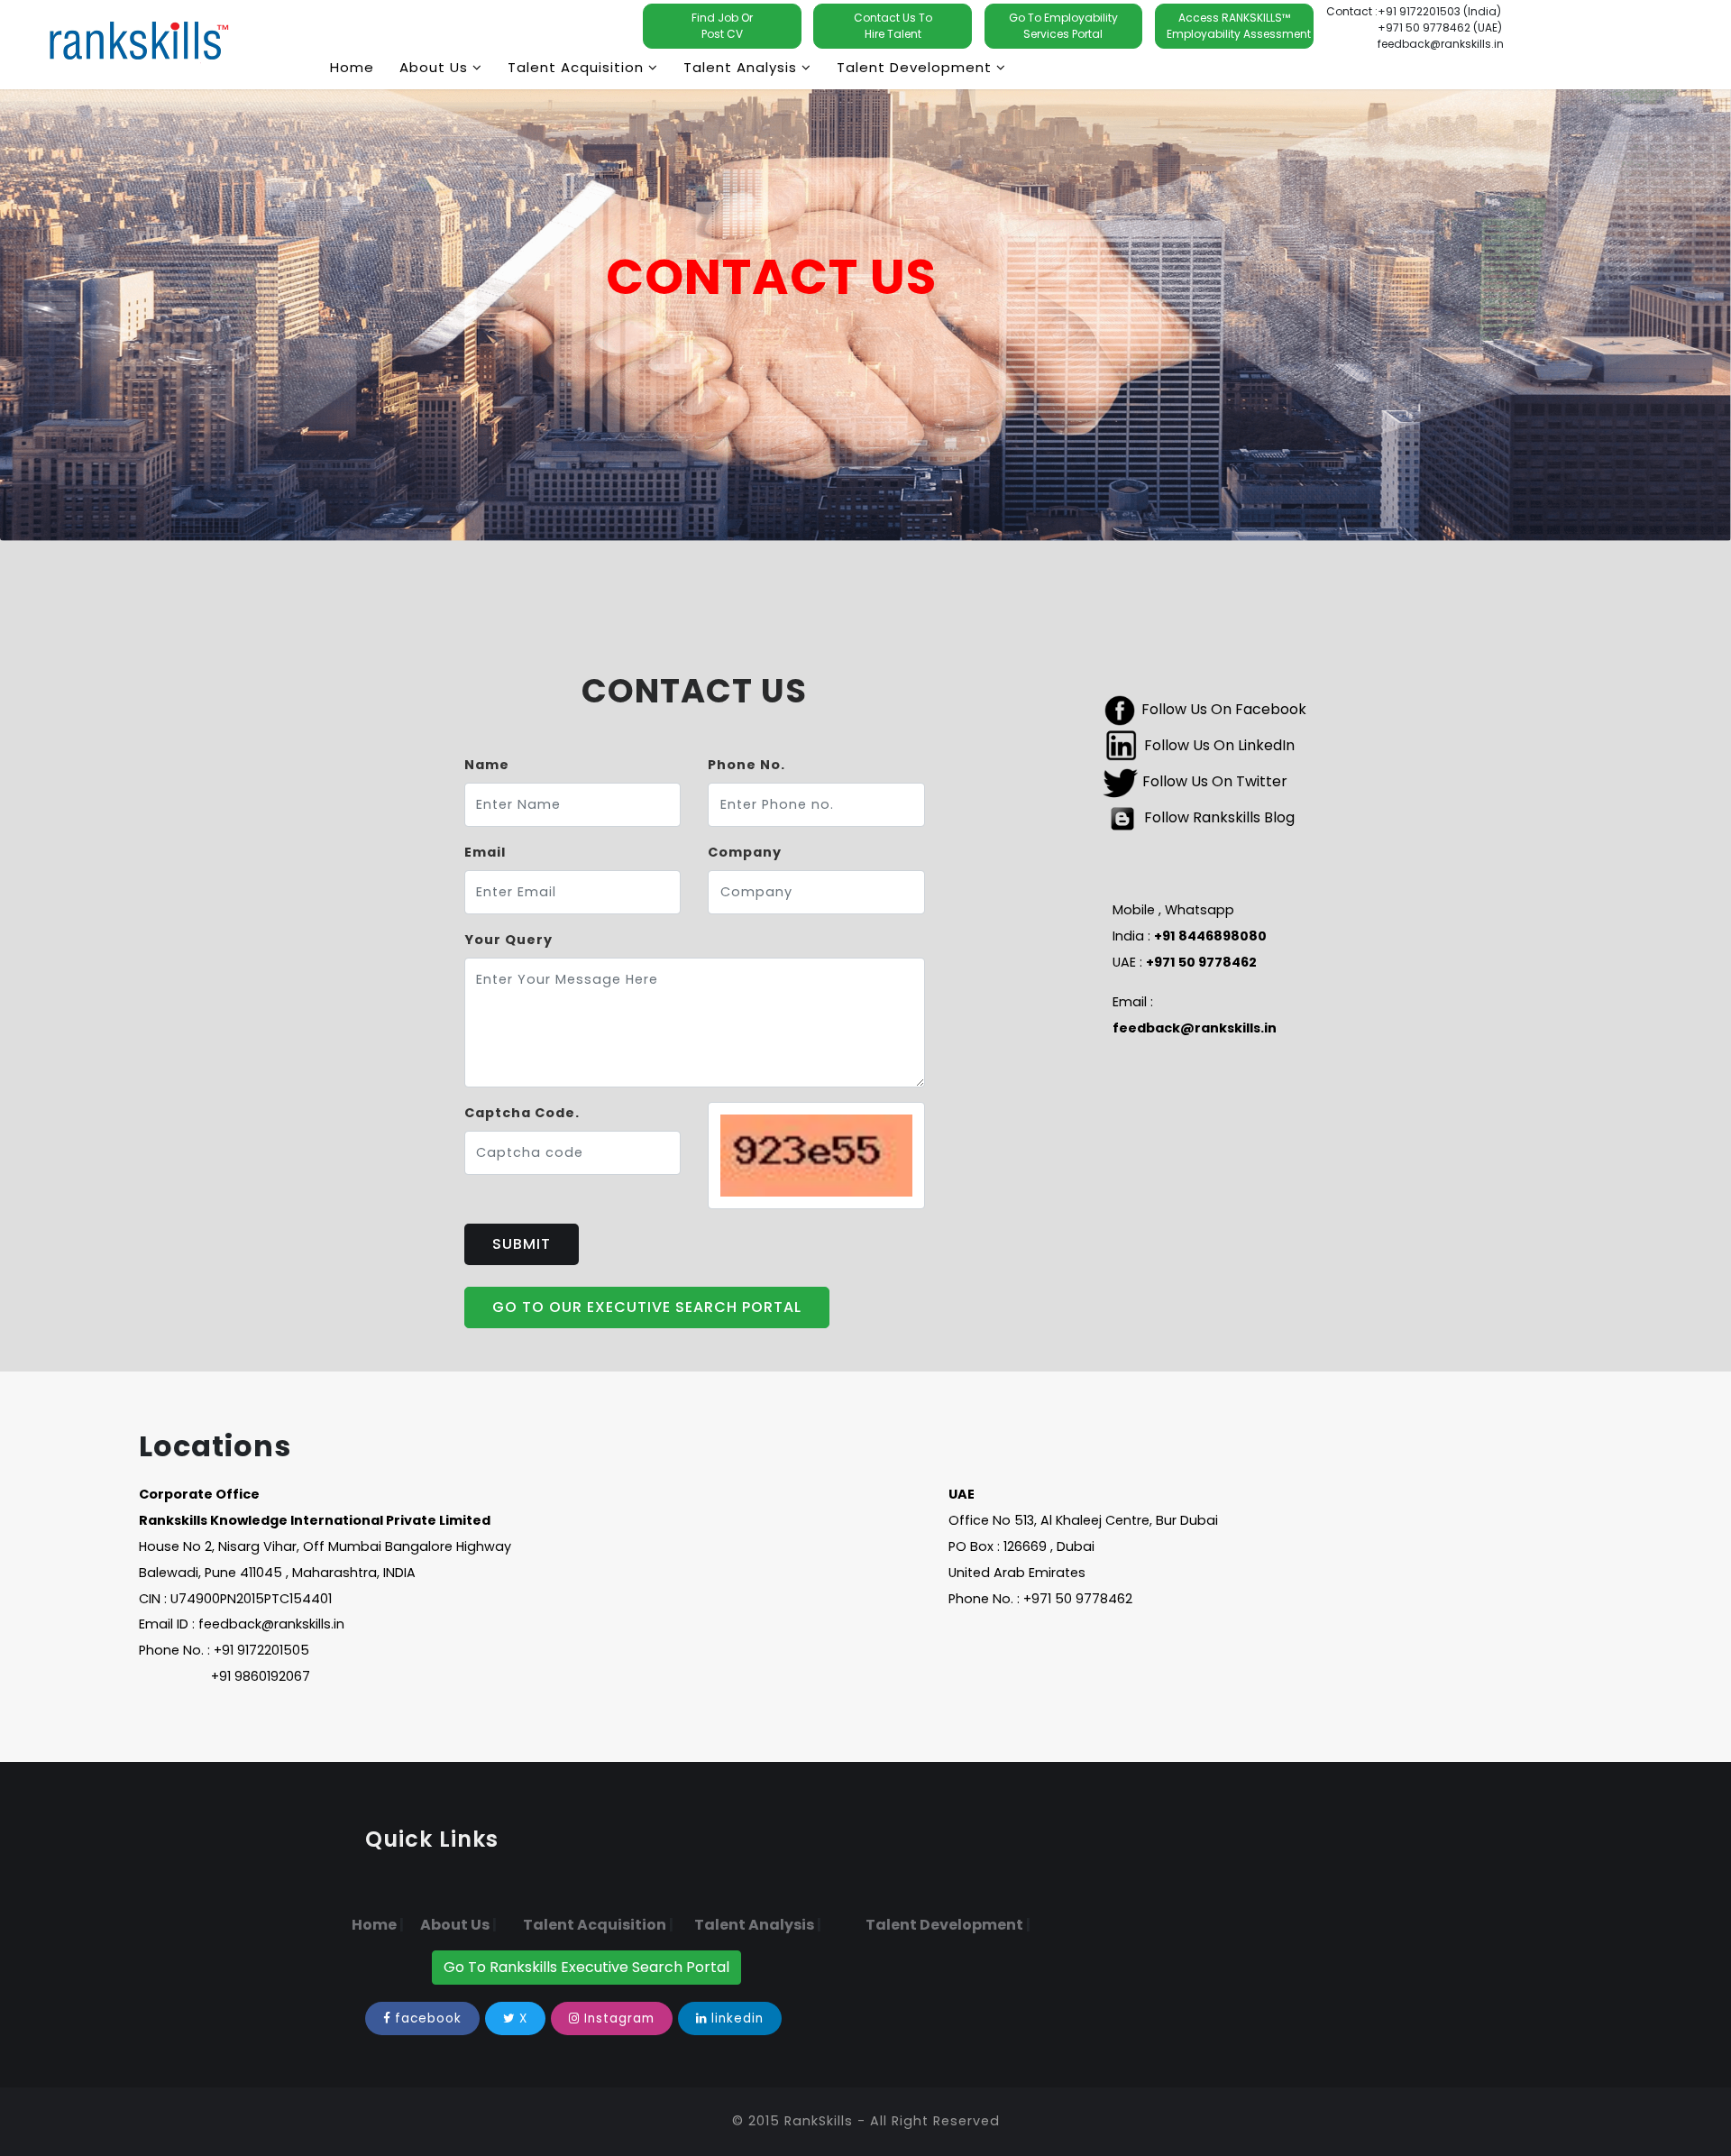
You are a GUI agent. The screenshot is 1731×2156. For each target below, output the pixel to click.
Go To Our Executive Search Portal (647, 1307)
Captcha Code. (522, 1113)
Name (487, 765)
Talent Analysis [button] (742, 67)
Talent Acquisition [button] (578, 67)
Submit (522, 1244)
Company (745, 852)
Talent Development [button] (916, 67)
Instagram (619, 2018)
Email (485, 852)
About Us (455, 1925)
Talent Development (944, 1925)
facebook (428, 2018)
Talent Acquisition (595, 1925)
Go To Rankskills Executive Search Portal (586, 1967)
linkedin (737, 2018)
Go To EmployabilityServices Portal (1063, 26)
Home (352, 67)
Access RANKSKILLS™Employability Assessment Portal (1240, 26)
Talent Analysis (754, 1925)
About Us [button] (436, 67)
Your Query (508, 940)
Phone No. (746, 765)
